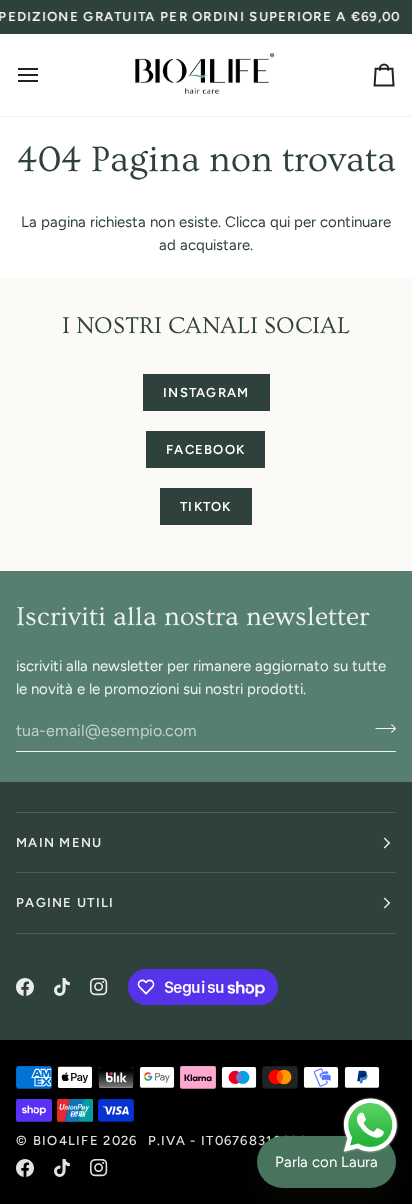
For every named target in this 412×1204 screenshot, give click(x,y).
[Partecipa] (379, 728)
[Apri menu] (46, 75)
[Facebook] (25, 987)
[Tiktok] (62, 987)
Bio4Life (66, 1140)
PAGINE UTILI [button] (65, 902)
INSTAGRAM (206, 392)
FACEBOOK (205, 449)
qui (280, 222)
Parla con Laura (326, 1162)
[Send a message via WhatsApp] (370, 1125)
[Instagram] (99, 987)
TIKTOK (206, 506)
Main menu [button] (59, 842)
